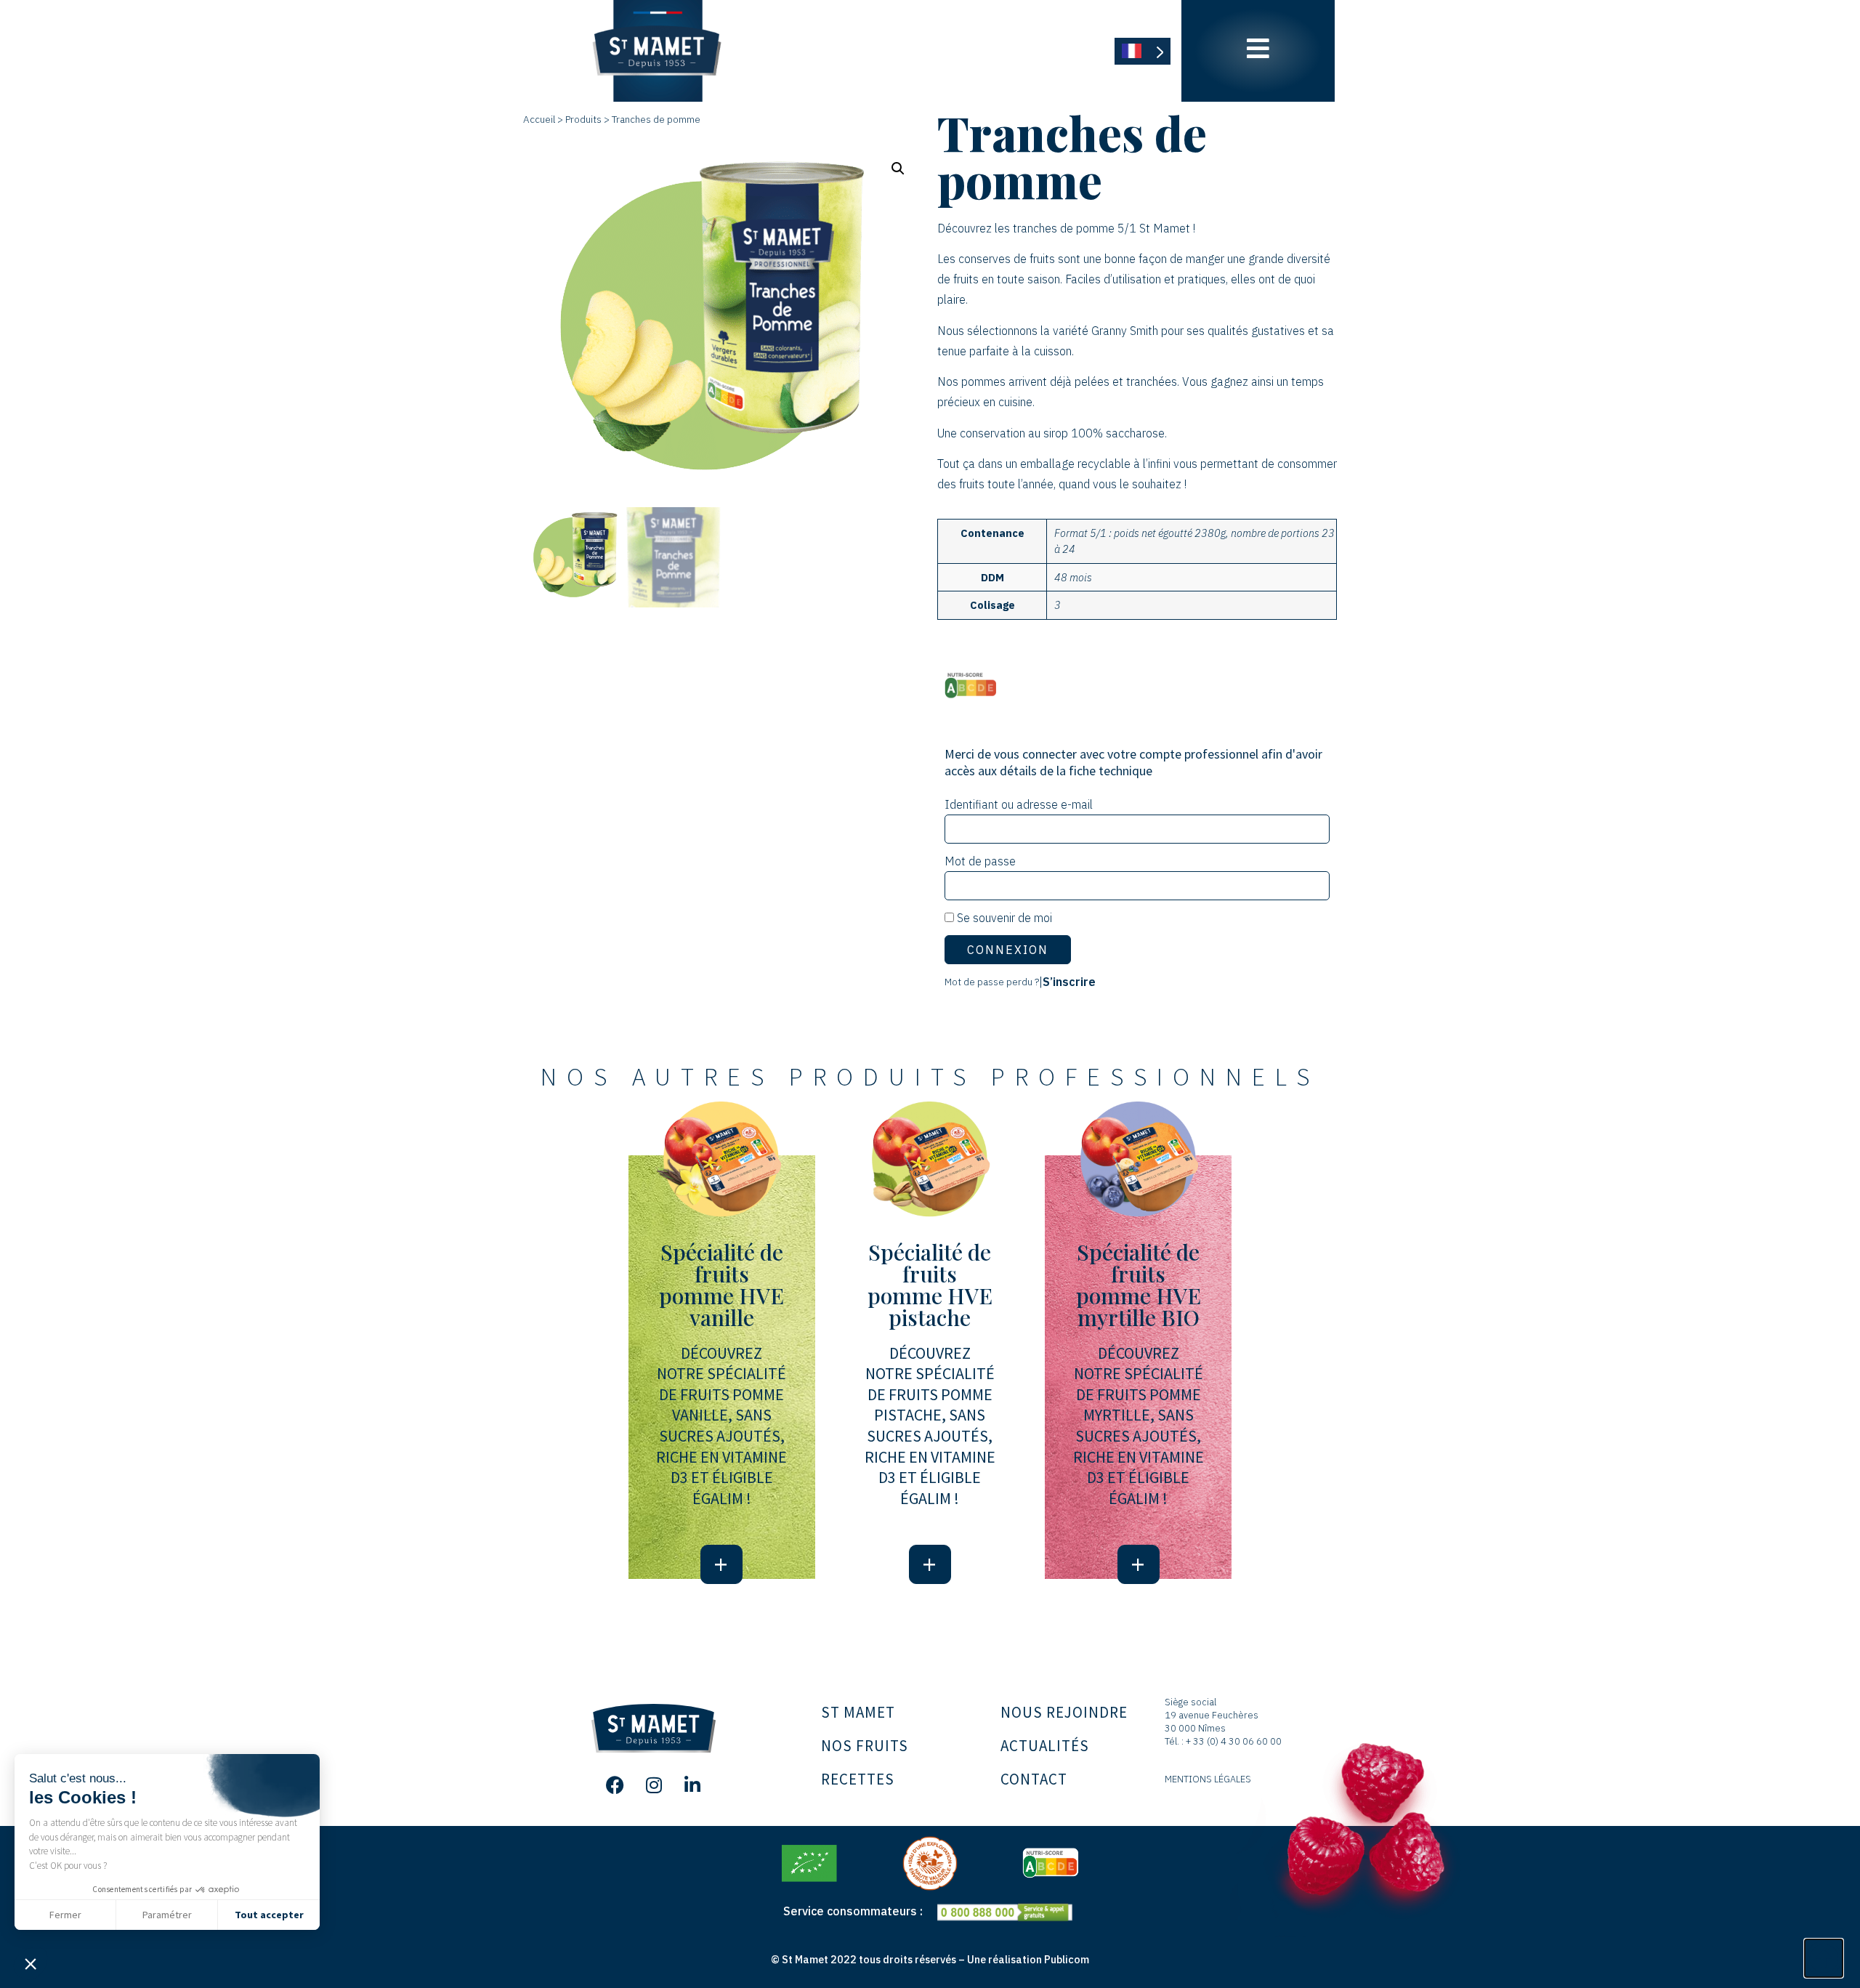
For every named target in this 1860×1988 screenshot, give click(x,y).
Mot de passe (980, 861)
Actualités (1045, 1746)
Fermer (65, 1915)
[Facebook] (615, 1785)
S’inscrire (1069, 982)
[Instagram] (654, 1785)
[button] (31, 1963)
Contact (1034, 1779)
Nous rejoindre (1064, 1712)
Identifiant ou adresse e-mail (1019, 804)
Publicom (1067, 1959)
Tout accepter (269, 1915)
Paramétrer (167, 1915)
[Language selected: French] (1143, 51)
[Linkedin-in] (692, 1785)
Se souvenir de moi (1003, 918)
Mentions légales (1208, 1779)
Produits (583, 119)
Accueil (539, 119)
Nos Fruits (865, 1746)
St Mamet (858, 1712)
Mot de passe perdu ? (992, 982)
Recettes (858, 1779)
